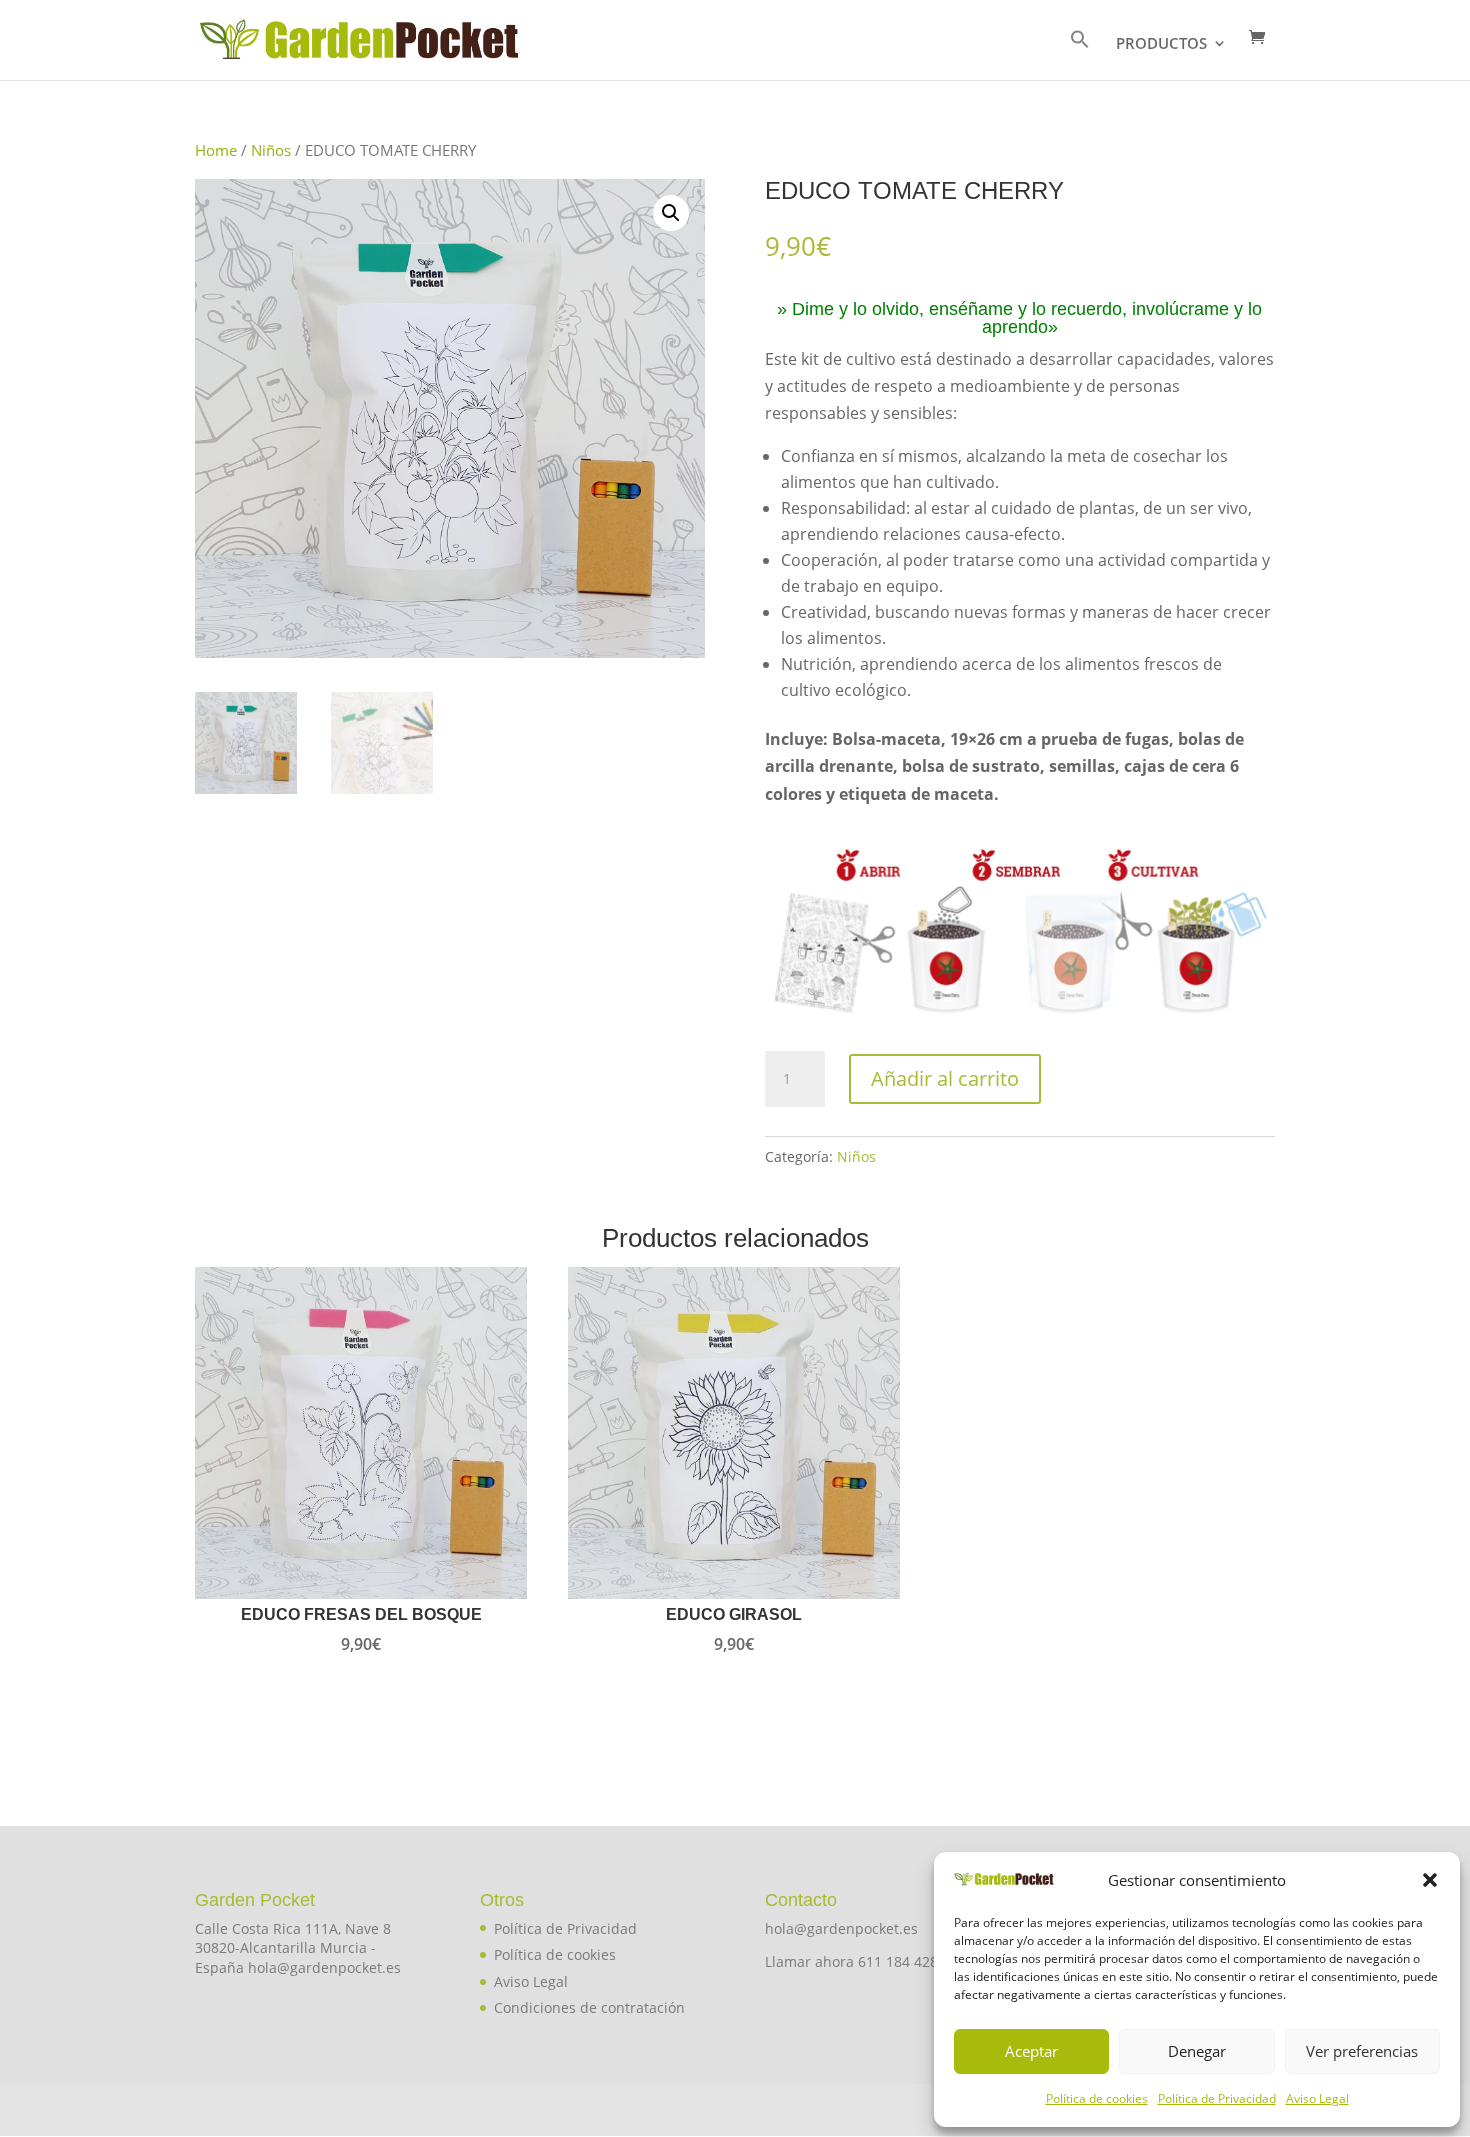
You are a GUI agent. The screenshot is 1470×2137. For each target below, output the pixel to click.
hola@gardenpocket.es (841, 1928)
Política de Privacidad (1217, 2098)
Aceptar (1031, 2051)
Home (216, 150)
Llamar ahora (811, 1961)
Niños (271, 150)
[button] (1430, 1880)
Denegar (1197, 2051)
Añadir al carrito (945, 1078)
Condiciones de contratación (589, 2007)
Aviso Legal (1317, 2098)
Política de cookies (1097, 2098)
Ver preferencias (1362, 2051)
